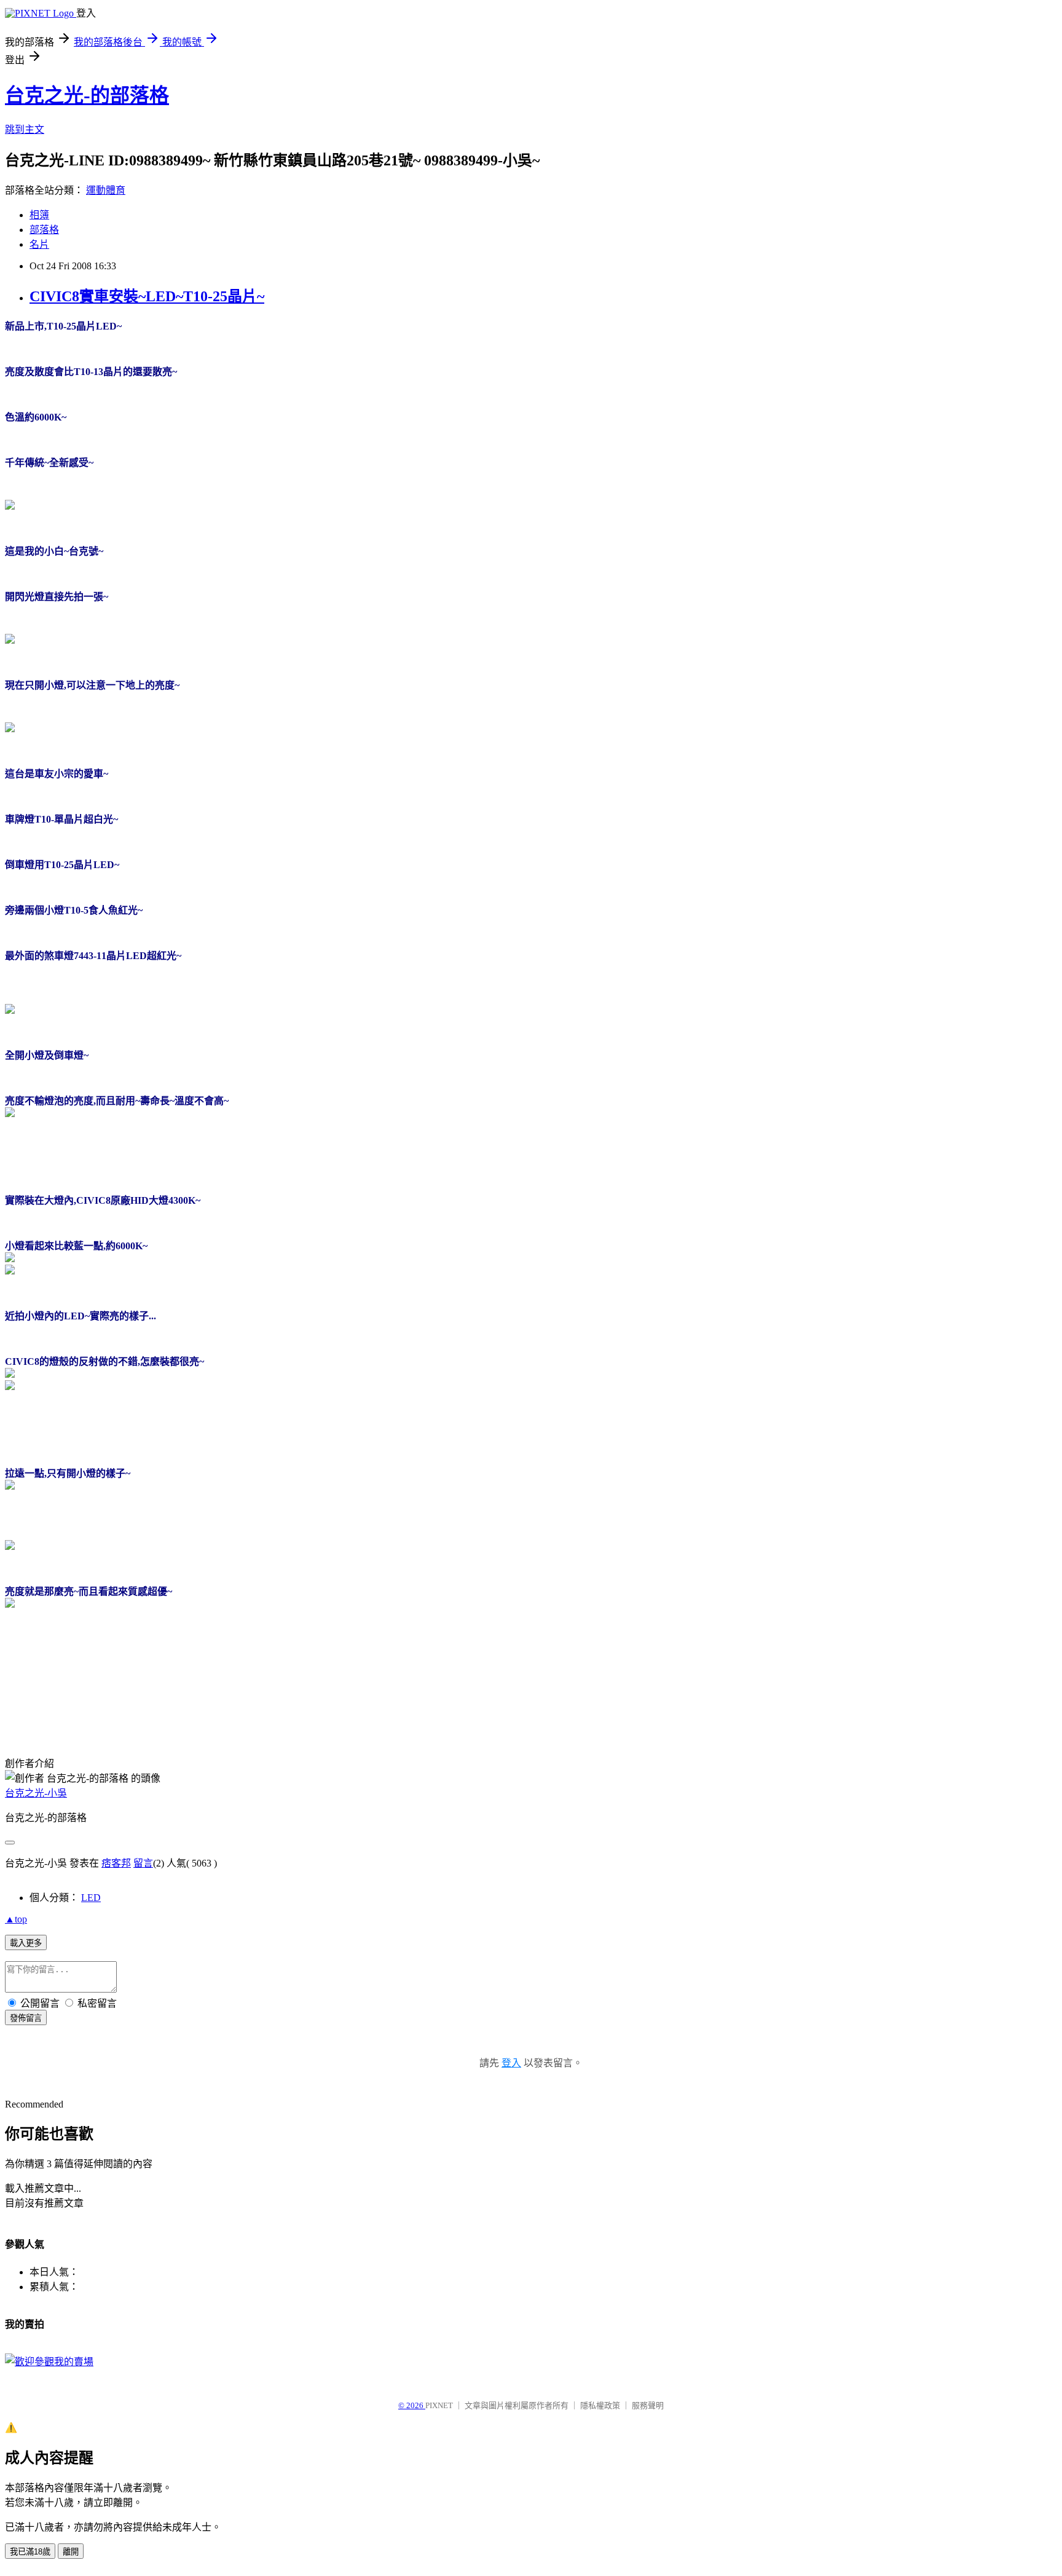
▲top (16, 1919)
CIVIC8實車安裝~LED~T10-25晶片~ (147, 296)
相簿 (39, 215)
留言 (143, 1863)
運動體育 (106, 190)
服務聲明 (648, 2405)
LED (91, 1898)
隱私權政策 (600, 2405)
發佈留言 (26, 2018)
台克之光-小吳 (36, 1793)
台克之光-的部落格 (87, 95)
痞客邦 (116, 1863)
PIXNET (439, 2405)
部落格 (44, 230)
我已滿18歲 (30, 2552)
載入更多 (26, 1943)
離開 (71, 2552)
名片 (39, 244)
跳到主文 (25, 129)
